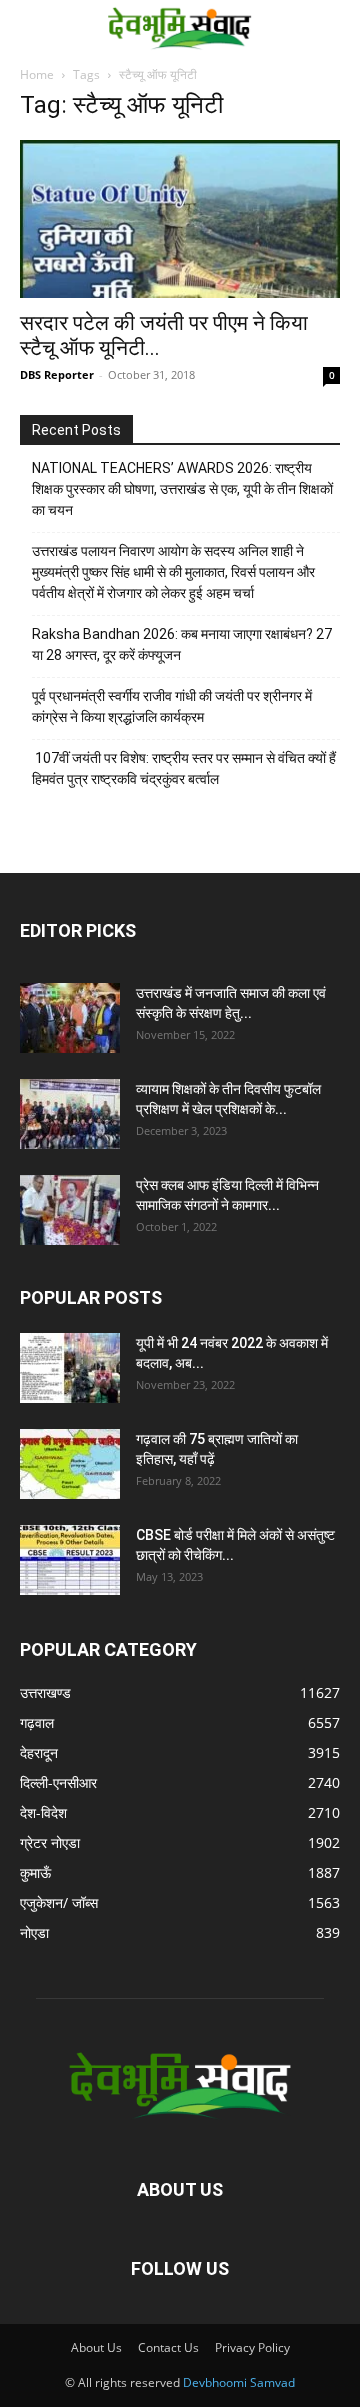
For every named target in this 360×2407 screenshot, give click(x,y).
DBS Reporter (57, 374)
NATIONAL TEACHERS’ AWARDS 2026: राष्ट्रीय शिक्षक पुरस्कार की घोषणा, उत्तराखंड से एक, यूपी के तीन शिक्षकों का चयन (182, 489)
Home (37, 74)
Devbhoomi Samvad (239, 2382)
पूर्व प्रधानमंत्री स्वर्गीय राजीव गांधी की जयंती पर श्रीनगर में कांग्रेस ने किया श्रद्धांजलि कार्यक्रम (172, 706)
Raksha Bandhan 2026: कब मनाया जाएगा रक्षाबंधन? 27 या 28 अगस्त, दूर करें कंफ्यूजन (182, 644)
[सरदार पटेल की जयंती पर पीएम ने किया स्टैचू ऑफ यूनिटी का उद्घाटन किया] (180, 219)
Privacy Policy (252, 2347)
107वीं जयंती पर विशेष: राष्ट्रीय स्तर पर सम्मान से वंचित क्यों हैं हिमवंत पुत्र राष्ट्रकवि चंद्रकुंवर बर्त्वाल (184, 768)
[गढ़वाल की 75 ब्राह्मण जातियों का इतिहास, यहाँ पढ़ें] (70, 1464)
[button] (32, 27)
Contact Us (168, 2347)
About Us (96, 2347)
